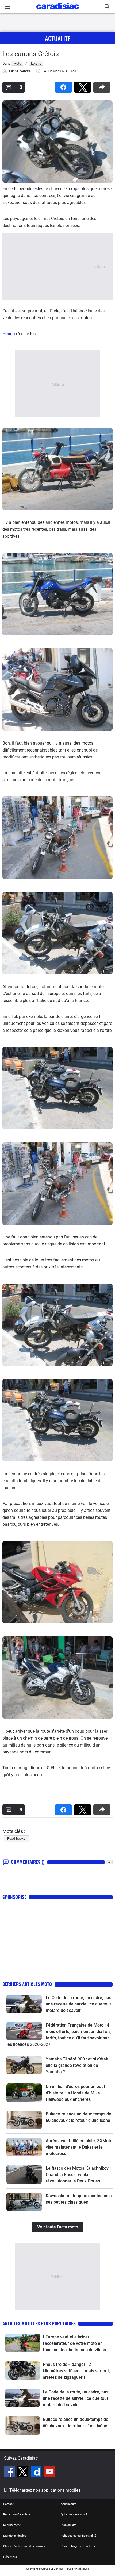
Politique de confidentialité (78, 2536)
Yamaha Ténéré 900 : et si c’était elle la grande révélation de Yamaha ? (77, 2065)
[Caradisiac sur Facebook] (10, 2472)
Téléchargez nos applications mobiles (45, 2490)
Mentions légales (15, 2536)
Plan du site (69, 2525)
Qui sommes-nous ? (74, 2514)
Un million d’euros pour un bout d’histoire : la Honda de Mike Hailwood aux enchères (75, 2093)
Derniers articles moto (27, 1984)
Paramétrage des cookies (78, 2546)
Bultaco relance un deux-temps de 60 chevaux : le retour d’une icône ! (76, 2423)
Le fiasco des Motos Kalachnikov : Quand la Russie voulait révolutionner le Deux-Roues (78, 2175)
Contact (8, 2504)
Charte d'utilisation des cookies (24, 2546)
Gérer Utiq (10, 2557)
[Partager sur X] (84, 86)
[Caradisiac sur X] (23, 2472)
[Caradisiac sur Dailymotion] (37, 2472)
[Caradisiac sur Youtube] (49, 2472)
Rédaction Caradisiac (17, 2514)
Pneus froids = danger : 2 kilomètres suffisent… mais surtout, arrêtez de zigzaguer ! (76, 2371)
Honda (9, 334)
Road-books (16, 1838)
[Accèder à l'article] (24, 2004)
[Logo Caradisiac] (58, 11)
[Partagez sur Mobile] (103, 86)
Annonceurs (69, 2504)
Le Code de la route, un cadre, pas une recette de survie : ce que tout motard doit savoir (78, 2004)
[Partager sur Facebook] (64, 86)
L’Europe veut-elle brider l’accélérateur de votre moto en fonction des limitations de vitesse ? (76, 2344)
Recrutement (12, 2525)
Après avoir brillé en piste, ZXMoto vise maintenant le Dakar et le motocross (79, 2147)
